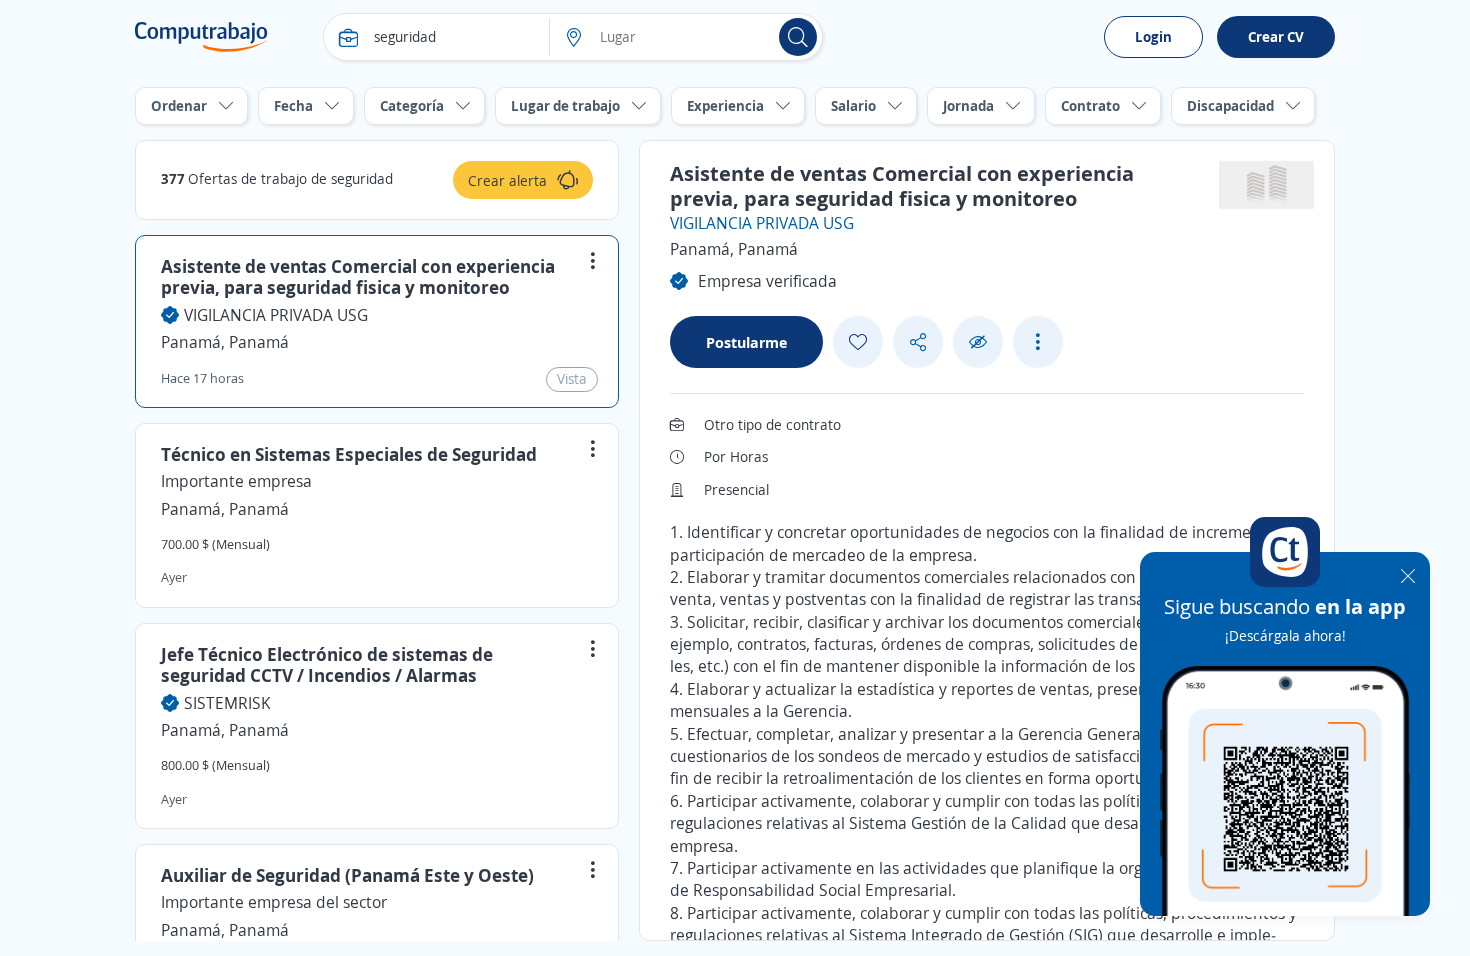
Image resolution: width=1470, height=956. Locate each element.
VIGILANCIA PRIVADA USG (276, 315)
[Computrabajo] (201, 37)
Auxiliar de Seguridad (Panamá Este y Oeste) (347, 875)
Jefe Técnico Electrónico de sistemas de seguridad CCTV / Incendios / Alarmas (327, 665)
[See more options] (1038, 342)
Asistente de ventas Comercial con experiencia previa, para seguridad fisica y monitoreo (358, 277)
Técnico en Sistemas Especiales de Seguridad (349, 454)
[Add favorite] (858, 342)
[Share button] (918, 342)
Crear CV (1276, 36)
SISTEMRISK (227, 703)
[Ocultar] (978, 342)
